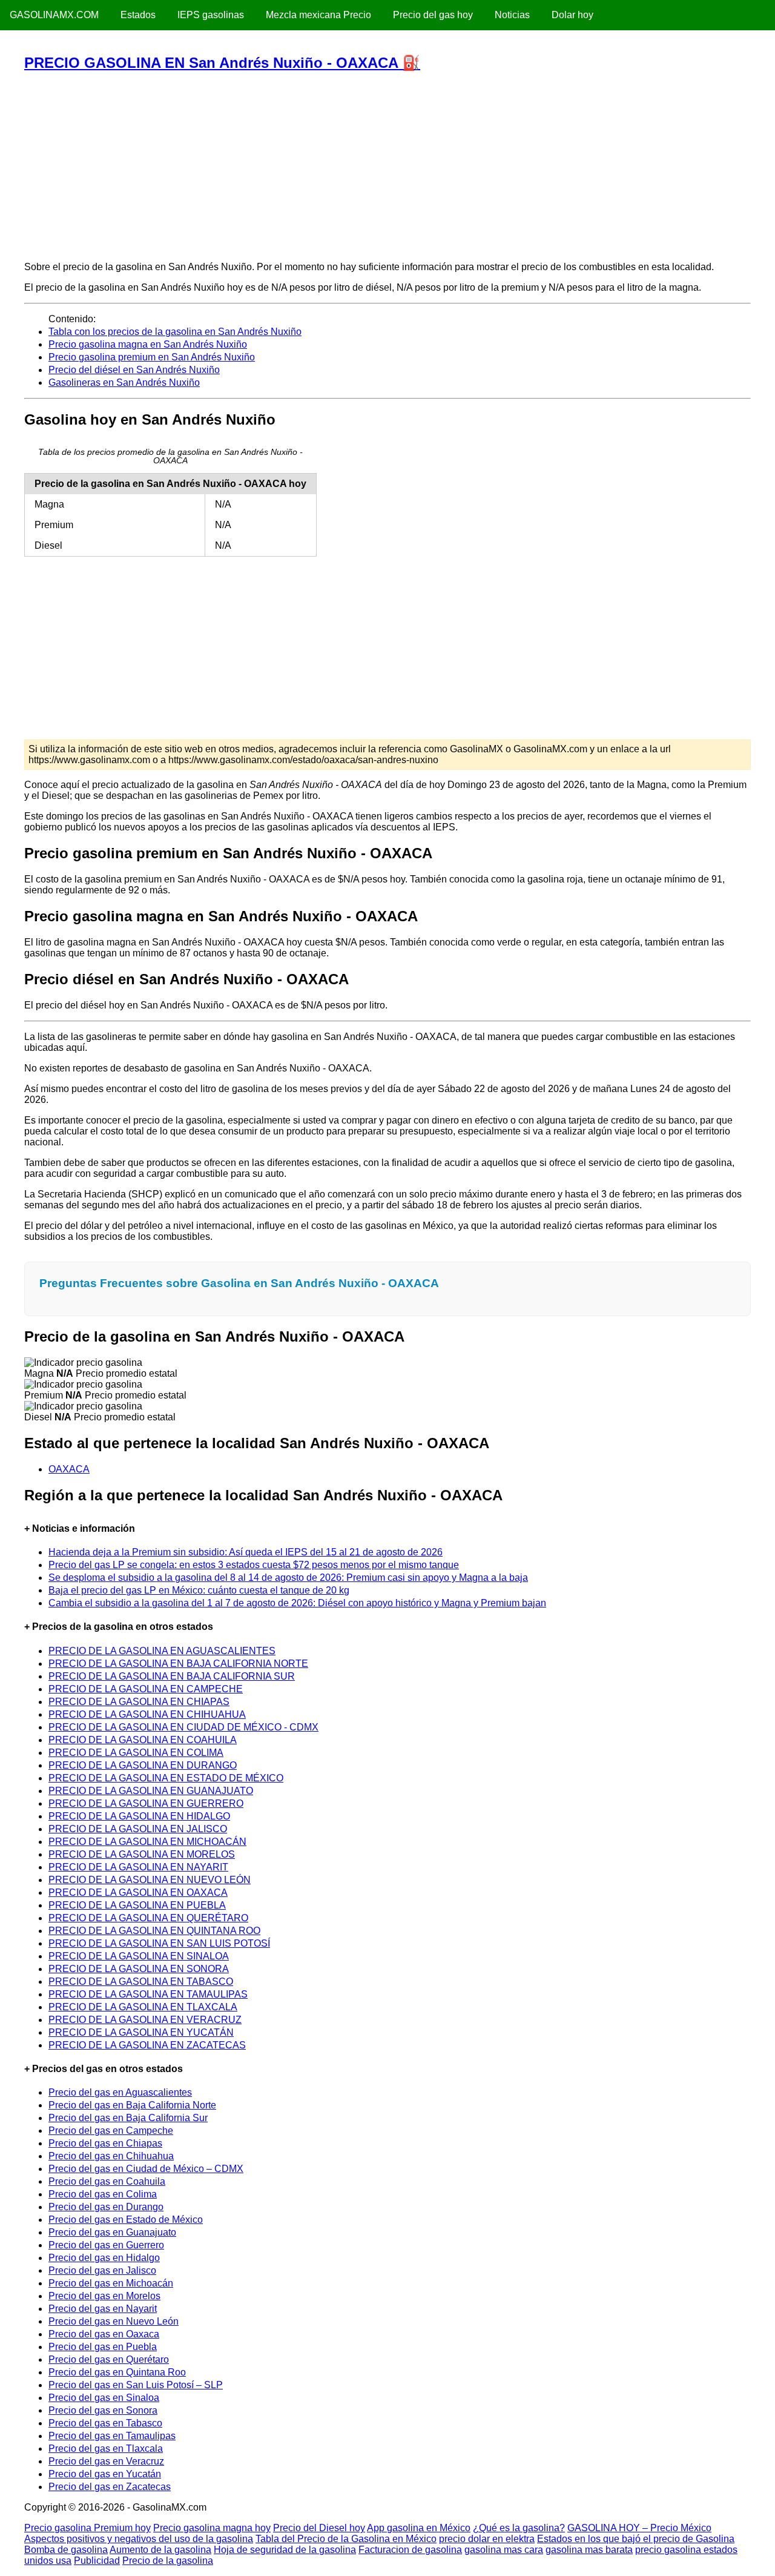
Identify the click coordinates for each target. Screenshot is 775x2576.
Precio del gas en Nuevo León (114, 2321)
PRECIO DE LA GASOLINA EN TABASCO (141, 1982)
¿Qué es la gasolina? (519, 2528)
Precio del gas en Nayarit (103, 2309)
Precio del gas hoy (433, 15)
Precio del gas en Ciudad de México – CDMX (146, 2169)
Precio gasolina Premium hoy (87, 2528)
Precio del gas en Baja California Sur (128, 2118)
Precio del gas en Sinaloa (104, 2398)
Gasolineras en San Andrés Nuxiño (124, 382)
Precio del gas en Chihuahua (111, 2156)
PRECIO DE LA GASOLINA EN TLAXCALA (143, 2007)
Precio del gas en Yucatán (105, 2474)
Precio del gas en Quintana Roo (117, 2372)
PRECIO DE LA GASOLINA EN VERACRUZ (145, 2020)
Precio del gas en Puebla (103, 2347)
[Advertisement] (387, 166)
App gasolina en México (419, 2528)
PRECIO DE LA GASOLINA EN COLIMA (136, 1753)
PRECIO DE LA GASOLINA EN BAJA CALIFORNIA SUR (172, 1676)
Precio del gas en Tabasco (105, 2423)
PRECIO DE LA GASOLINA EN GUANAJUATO (151, 1791)
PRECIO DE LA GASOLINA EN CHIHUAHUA (147, 1714)
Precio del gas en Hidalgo (104, 2258)
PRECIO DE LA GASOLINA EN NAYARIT (138, 1867)
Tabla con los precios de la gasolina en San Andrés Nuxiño (175, 332)
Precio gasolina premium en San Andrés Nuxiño (152, 357)
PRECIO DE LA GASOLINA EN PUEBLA (137, 1905)
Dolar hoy (572, 15)
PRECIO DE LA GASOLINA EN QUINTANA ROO (154, 1931)
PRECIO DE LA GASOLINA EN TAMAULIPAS (148, 1994)
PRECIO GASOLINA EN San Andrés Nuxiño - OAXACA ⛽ (222, 63)
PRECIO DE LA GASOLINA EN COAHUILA (143, 1740)
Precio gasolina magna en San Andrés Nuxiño (148, 344)
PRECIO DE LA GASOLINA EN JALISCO (138, 1829)
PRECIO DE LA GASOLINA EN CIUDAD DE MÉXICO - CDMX (183, 1727)
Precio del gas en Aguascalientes (120, 2092)
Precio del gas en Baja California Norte (132, 2105)
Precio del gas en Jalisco (102, 2270)
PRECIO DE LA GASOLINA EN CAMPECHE (146, 1689)
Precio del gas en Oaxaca (104, 2334)
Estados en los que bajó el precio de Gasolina (636, 2539)
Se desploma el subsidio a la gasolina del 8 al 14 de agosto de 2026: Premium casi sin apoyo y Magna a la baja (288, 1578)
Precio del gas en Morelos (104, 2296)
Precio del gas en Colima (103, 2194)
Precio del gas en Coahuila (107, 2181)
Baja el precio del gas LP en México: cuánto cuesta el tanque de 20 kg (199, 1590)
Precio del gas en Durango (106, 2207)
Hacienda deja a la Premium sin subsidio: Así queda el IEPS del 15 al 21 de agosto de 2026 (246, 1552)
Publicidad (97, 2561)
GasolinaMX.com (54, 15)
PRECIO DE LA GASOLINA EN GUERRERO (146, 1803)
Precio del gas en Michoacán (111, 2283)
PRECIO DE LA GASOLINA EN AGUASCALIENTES (162, 1651)
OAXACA (69, 1469)
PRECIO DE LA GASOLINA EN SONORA (139, 1969)
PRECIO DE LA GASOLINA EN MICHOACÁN (147, 1842)
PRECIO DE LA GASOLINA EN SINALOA (139, 1956)
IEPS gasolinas (211, 15)
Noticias (512, 15)
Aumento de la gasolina (160, 2550)
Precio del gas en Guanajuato (112, 2232)
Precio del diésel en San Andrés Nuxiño (134, 370)
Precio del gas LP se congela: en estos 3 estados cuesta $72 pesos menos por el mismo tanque (254, 1565)
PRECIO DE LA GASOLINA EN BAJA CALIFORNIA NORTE (178, 1664)
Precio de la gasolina (168, 2561)
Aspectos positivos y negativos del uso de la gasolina (139, 2539)
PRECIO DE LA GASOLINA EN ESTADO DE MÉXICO (166, 1778)
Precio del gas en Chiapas (105, 2143)
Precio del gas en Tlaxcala (106, 2449)
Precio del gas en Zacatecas (110, 2487)
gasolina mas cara (504, 2550)
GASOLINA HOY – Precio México (639, 2528)
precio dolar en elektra (487, 2539)
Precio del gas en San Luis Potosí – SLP (136, 2385)
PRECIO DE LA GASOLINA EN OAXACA (138, 1892)
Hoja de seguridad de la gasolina (285, 2550)
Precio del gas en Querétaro (109, 2359)
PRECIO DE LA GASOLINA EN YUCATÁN (141, 2032)
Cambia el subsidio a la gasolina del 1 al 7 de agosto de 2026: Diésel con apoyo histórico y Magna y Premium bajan (297, 1603)
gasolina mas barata (589, 2550)
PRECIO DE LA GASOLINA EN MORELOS (142, 1854)
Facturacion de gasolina (410, 2550)
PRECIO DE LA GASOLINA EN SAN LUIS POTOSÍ (159, 1943)
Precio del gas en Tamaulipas (112, 2436)
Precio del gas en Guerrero (106, 2245)
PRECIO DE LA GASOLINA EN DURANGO (143, 1765)
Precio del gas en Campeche (111, 2131)
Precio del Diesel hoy (319, 2528)
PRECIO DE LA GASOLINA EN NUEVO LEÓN (150, 1880)
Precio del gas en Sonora (103, 2410)
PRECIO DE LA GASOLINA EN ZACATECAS (147, 2045)
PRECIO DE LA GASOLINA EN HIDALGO (139, 1816)
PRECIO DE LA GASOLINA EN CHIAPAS (139, 1702)
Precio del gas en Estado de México (126, 2220)
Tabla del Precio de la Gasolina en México (346, 2539)
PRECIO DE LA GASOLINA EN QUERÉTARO (148, 1918)
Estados (138, 15)
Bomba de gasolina (66, 2550)
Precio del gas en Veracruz (106, 2461)
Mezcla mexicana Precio (318, 15)
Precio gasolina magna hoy (212, 2528)
